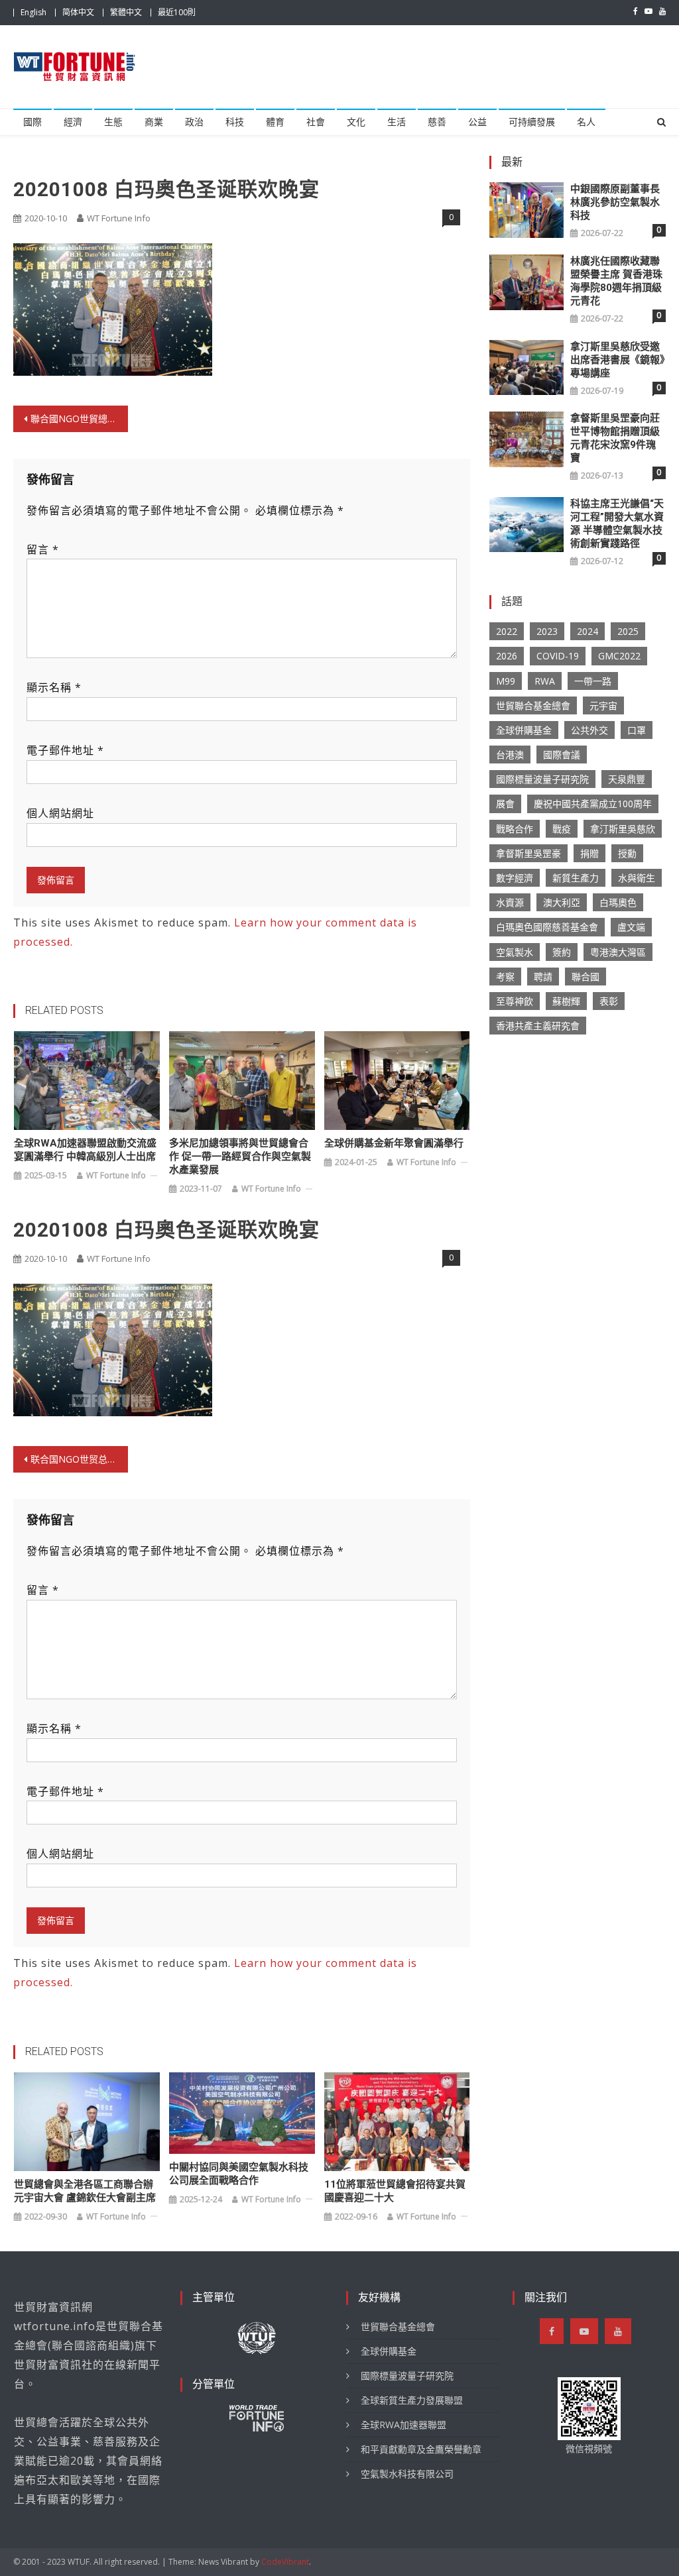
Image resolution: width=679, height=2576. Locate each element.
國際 (32, 122)
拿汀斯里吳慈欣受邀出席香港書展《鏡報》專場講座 (618, 360)
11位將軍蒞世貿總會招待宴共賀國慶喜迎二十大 (395, 2191)
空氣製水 (515, 952)
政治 (194, 122)
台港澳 (510, 755)
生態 (113, 122)
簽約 (562, 952)
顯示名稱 (54, 687)
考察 (505, 977)
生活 (397, 122)
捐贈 (589, 853)
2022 (507, 631)
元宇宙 (603, 705)
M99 (506, 681)
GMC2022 (619, 656)
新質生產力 (576, 878)
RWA (545, 681)
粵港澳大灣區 (618, 952)
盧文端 (631, 927)
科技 (235, 122)
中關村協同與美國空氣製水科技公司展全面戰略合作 (239, 2174)
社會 (316, 122)
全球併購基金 (524, 730)
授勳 (627, 853)
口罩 (637, 730)
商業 (154, 122)
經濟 (73, 122)
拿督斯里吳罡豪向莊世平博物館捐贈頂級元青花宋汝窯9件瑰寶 (615, 438)
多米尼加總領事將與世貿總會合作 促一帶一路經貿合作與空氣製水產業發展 (240, 1156)
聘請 (543, 977)
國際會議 (562, 755)
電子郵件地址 (65, 750)
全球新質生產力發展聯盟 (412, 2400)
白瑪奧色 (618, 902)
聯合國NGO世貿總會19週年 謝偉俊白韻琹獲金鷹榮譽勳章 (79, 419)
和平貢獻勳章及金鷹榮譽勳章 (421, 2449)
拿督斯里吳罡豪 (528, 853)
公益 (477, 122)
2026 (507, 656)
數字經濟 (515, 878)
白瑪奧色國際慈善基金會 (547, 927)
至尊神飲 (515, 1001)
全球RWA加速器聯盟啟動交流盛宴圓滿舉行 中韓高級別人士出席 (85, 1150)
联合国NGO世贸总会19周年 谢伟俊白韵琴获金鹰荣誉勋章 (79, 1459)
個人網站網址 (60, 813)
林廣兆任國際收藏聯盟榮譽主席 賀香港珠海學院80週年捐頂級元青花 (616, 281)
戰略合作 (515, 829)
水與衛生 (637, 878)
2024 (587, 631)
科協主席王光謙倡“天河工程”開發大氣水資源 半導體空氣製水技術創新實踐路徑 (617, 524)
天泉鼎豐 (627, 779)
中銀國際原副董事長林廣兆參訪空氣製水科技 (615, 202)
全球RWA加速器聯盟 (403, 2425)
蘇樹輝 (566, 1001)
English (33, 12)
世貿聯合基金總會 (533, 705)
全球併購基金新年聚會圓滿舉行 (394, 1143)
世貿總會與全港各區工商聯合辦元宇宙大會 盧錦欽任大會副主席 (85, 2191)
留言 (43, 549)
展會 (505, 804)
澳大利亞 (562, 902)
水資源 (510, 902)
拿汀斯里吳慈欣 (623, 829)
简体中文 (78, 12)
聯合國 (586, 977)
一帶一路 (593, 681)
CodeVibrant (285, 2562)
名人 (586, 122)
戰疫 (562, 829)
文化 (356, 122)
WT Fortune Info (119, 218)
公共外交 (589, 730)
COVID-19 (558, 656)
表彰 (609, 1001)
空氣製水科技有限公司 (407, 2474)
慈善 (437, 122)
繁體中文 (126, 12)
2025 (628, 631)
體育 (275, 122)
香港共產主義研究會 (538, 1026)
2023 (547, 631)
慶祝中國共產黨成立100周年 (593, 804)
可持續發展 (532, 122)
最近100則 (177, 12)
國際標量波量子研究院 (542, 779)
